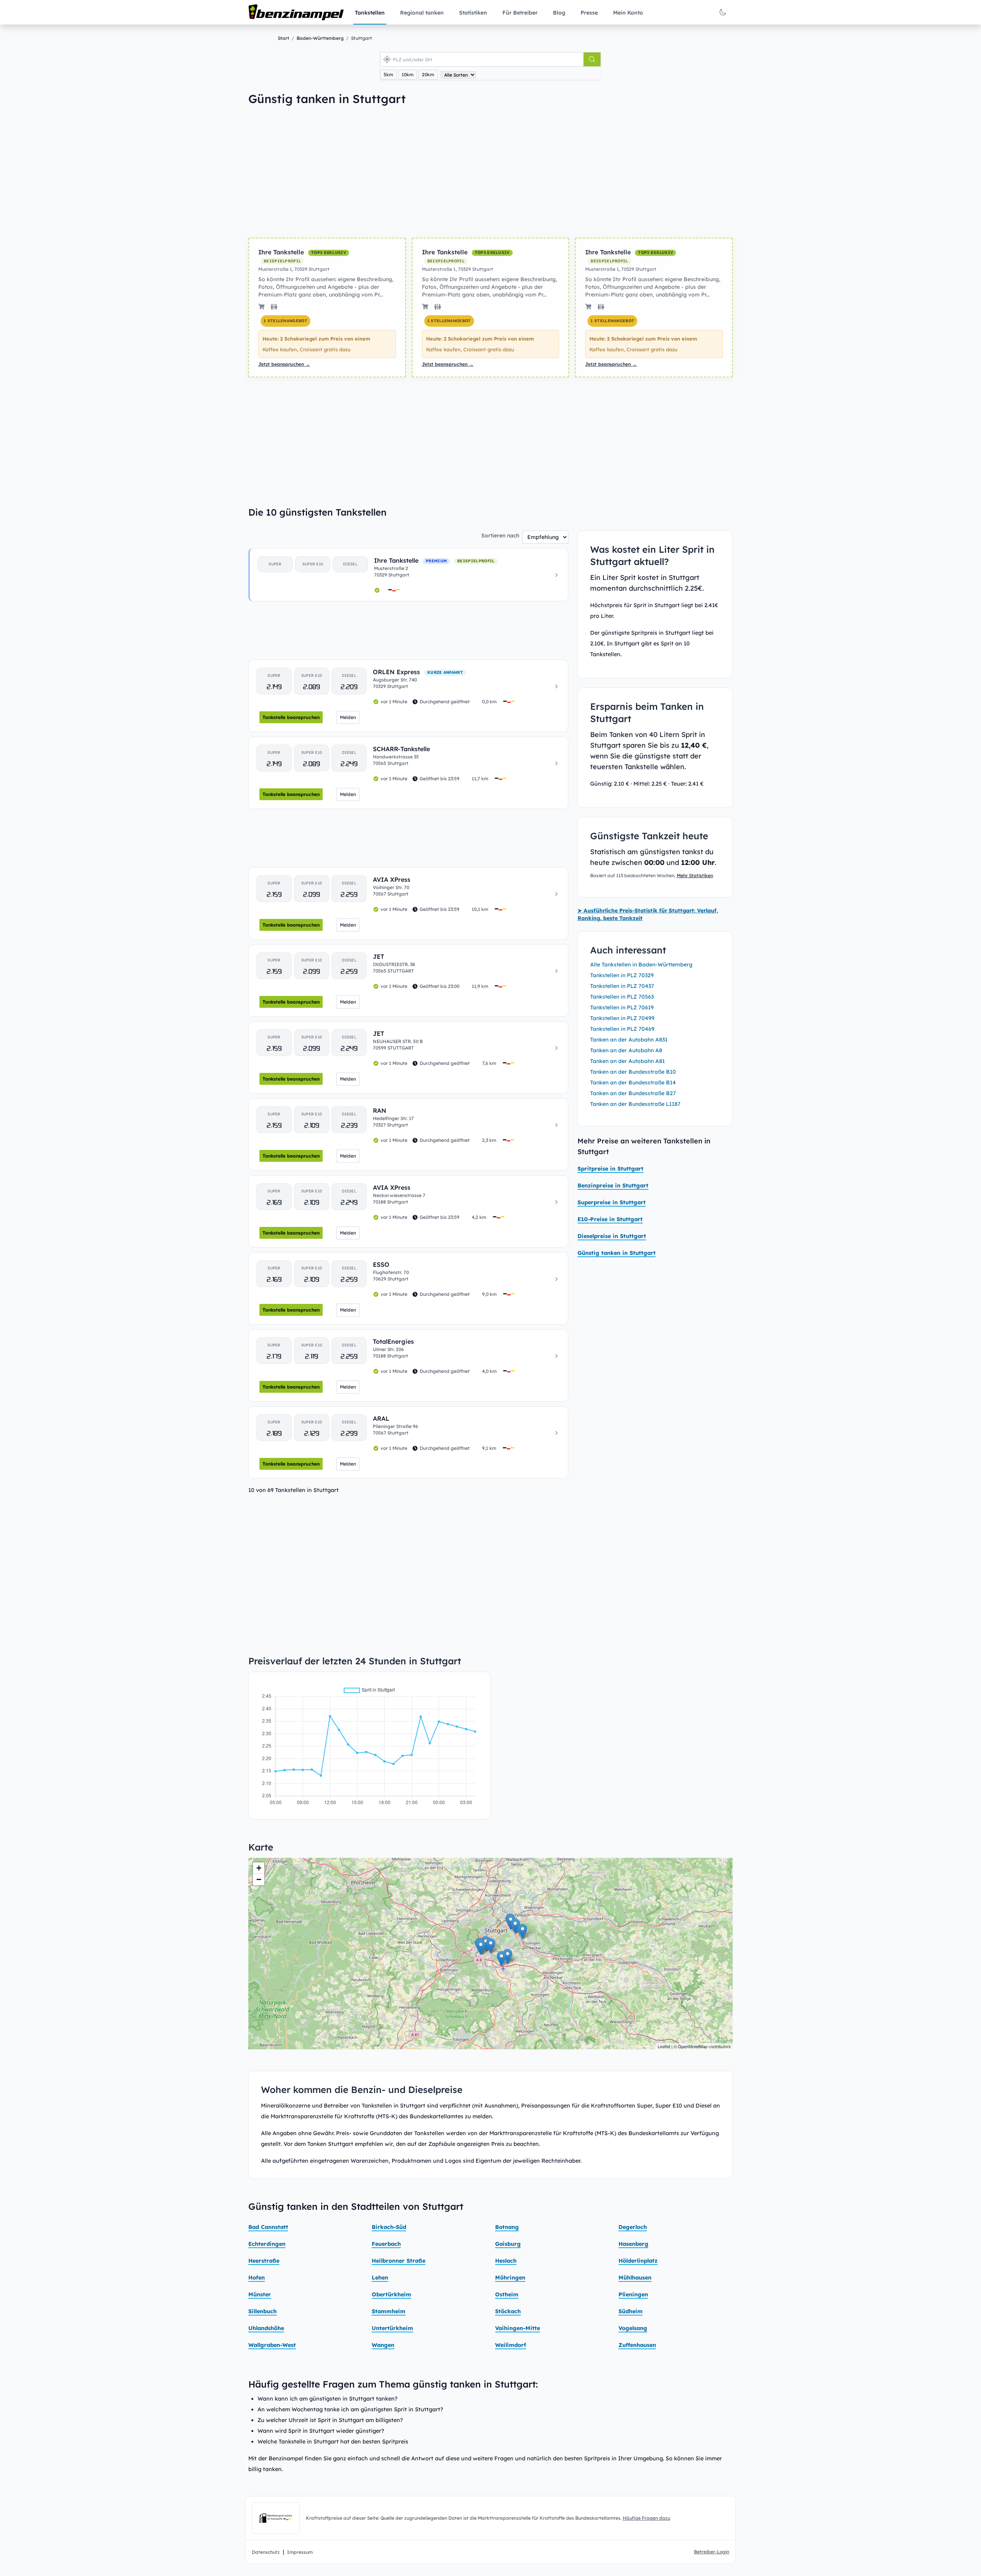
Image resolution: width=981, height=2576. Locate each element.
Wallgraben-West (272, 2345)
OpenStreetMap (693, 2046)
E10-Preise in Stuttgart (610, 1219)
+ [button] (259, 1868)
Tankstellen (370, 13)
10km (408, 75)
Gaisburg (508, 2244)
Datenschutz (266, 2552)
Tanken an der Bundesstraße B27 (633, 1093)
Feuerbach (386, 2244)
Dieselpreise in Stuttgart (612, 1236)
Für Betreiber (520, 13)
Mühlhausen (635, 2278)
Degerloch (633, 2227)
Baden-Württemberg (320, 38)
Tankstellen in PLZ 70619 (622, 1007)
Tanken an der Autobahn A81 (627, 1061)
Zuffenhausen (637, 2345)
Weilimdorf (511, 2345)
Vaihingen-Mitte (518, 2328)
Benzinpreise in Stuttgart (613, 1186)
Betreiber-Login (712, 2552)
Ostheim (507, 2294)
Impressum (300, 2552)
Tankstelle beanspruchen (291, 717)
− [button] (259, 1879)
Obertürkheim (391, 2294)
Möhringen (510, 2278)
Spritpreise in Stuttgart (610, 1169)
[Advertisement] (359, 172)
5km (388, 75)
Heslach (506, 2261)
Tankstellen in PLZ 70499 (622, 1018)
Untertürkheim (392, 2328)
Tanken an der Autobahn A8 (626, 1050)
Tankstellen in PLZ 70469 (622, 1029)
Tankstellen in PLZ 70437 (622, 986)
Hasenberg (633, 2244)
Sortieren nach (500, 536)
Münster (260, 2294)
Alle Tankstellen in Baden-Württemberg (641, 965)
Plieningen (633, 2294)
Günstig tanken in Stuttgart (617, 1253)
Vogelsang (633, 2328)
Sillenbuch (262, 2311)
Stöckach (508, 2311)
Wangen (383, 2345)
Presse (589, 13)
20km (428, 75)
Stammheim (389, 2311)
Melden (348, 717)
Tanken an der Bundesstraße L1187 (635, 1104)
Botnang (507, 2227)
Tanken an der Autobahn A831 (629, 1040)
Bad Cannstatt (268, 2227)
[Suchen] (592, 59)
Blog (559, 13)
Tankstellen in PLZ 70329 (622, 975)
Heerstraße (264, 2261)
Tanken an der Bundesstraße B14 (633, 1082)
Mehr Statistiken (695, 875)
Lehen (380, 2278)
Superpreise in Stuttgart (612, 1202)
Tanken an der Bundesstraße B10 (633, 1072)
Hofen (257, 2278)
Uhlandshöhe (266, 2328)
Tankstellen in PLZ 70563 (622, 997)
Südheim (631, 2311)
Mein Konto (628, 13)
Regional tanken (422, 13)
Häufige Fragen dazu (646, 2518)
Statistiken (473, 13)
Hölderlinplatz (638, 2261)
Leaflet (664, 2046)
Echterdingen (267, 2244)
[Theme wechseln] (723, 12)
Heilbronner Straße (399, 2261)
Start (284, 38)
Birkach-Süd (389, 2227)
